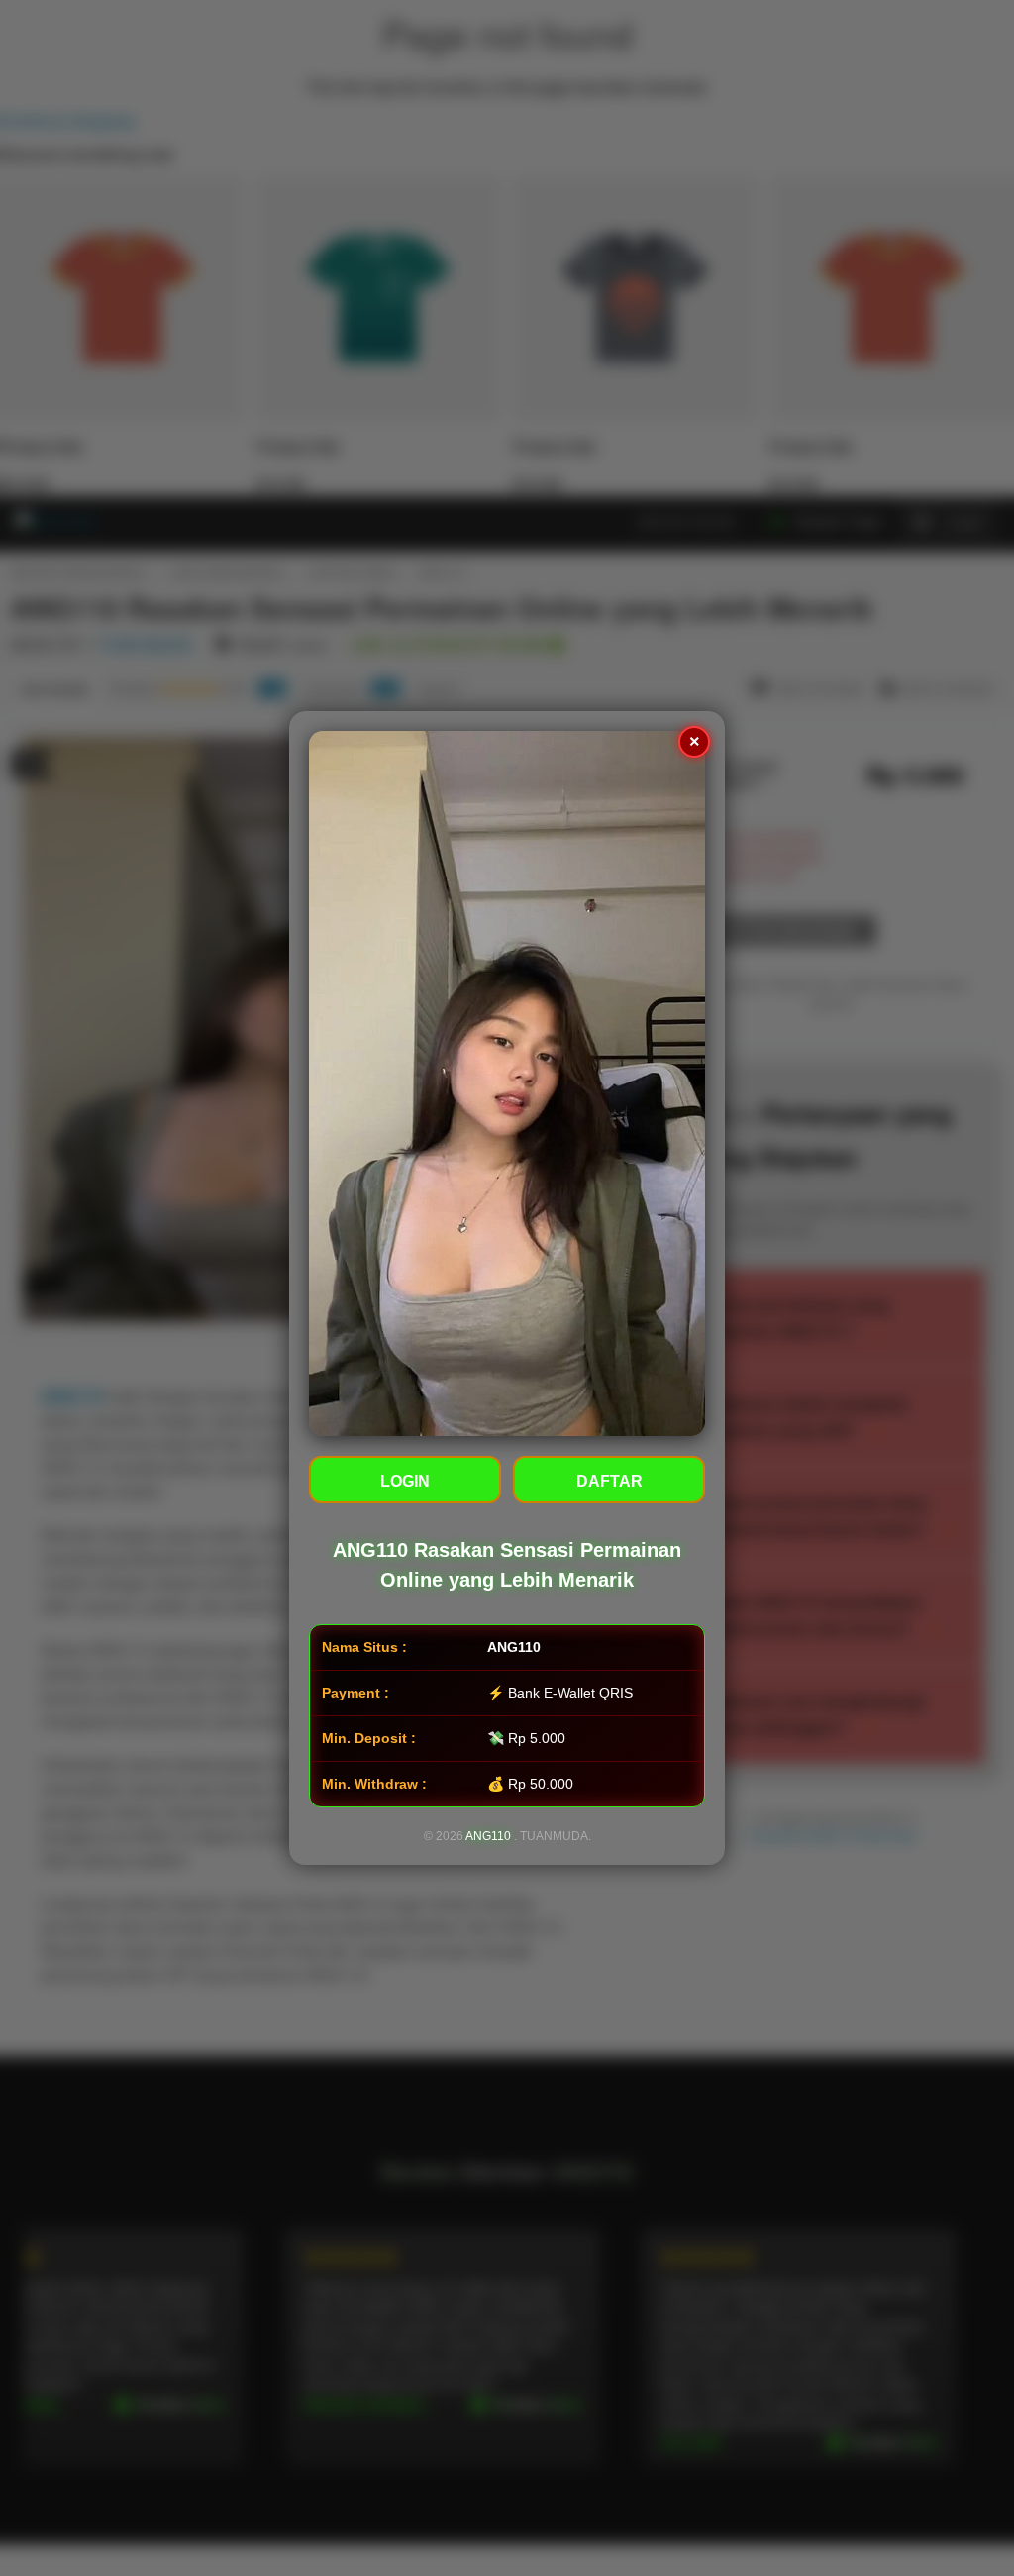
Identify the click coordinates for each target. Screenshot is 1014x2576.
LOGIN (405, 1481)
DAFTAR (609, 1481)
